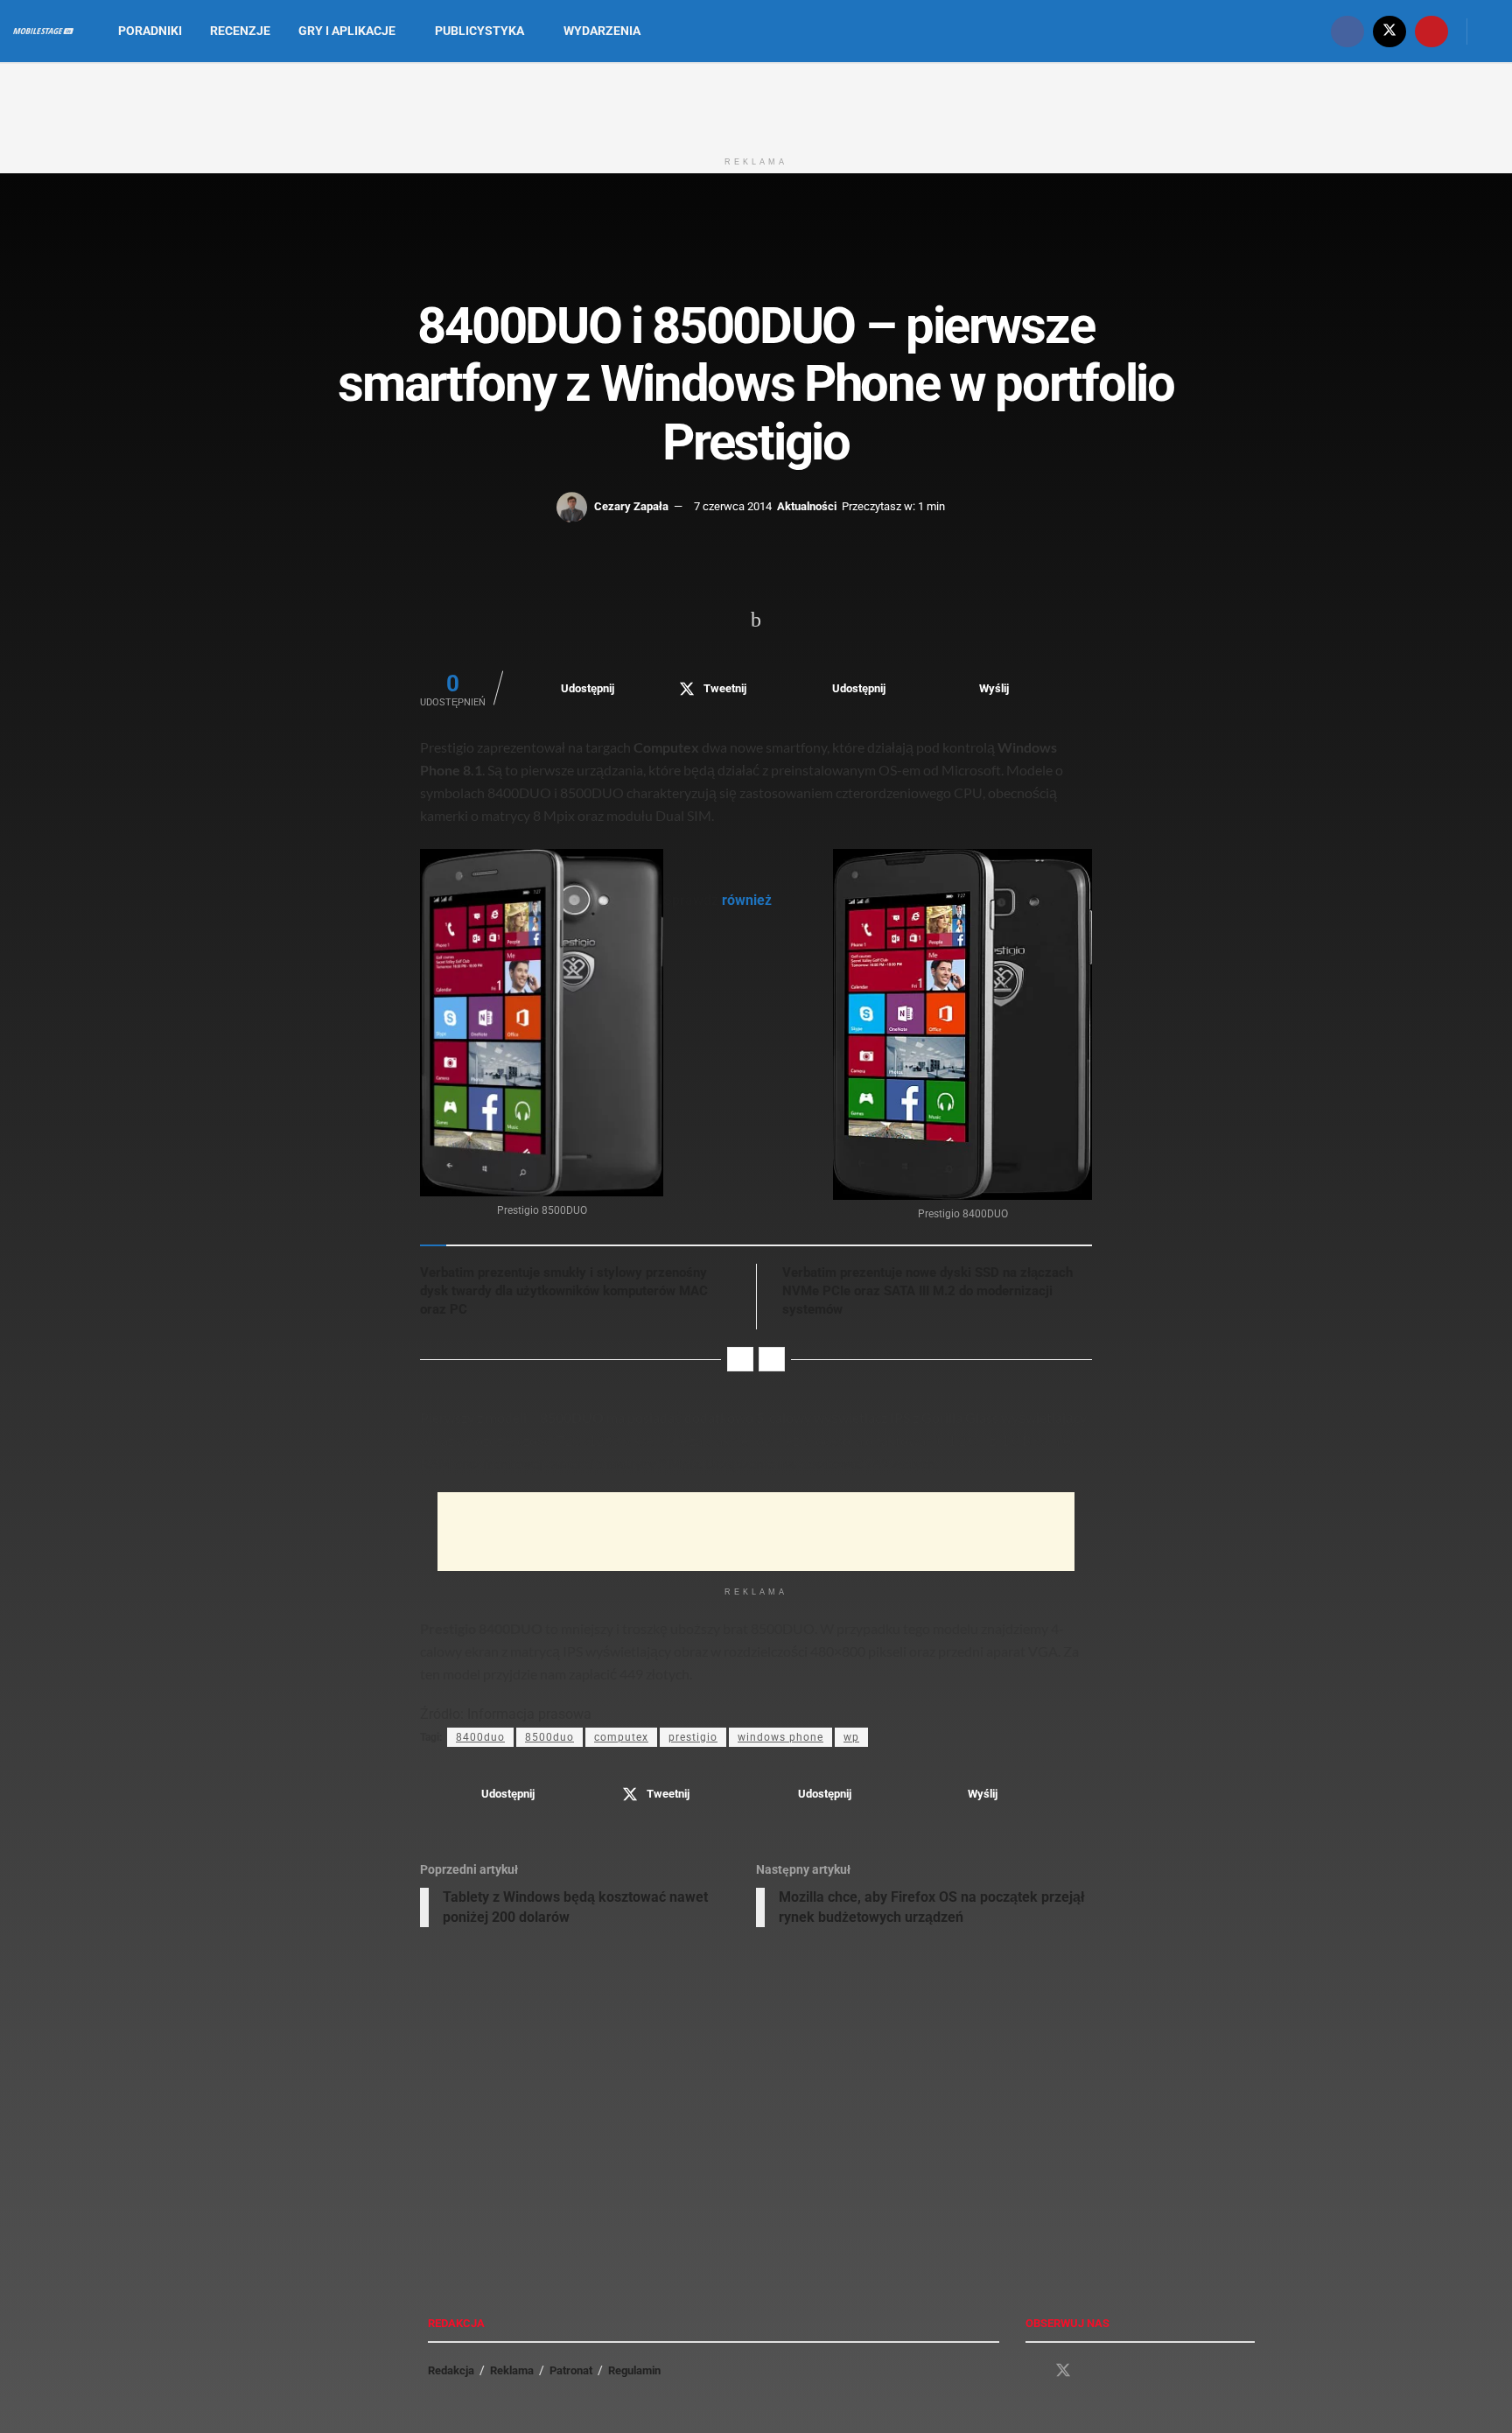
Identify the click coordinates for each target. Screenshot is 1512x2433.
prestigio (693, 1737)
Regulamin (634, 2370)
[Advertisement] (756, 103)
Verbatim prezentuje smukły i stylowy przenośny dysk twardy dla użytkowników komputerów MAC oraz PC (564, 1291)
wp (851, 1737)
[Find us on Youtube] (1431, 31)
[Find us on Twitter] (1389, 31)
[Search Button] (1492, 31)
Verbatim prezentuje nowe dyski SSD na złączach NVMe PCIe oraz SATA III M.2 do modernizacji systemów (927, 1291)
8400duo (480, 1737)
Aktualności (807, 506)
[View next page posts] (772, 1359)
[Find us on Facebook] (1347, 31)
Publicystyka (479, 31)
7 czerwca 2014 (733, 506)
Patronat (571, 2370)
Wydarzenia (602, 31)
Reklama (512, 2370)
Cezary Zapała (631, 506)
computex (621, 1737)
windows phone (780, 1737)
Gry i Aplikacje (347, 31)
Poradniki (150, 31)
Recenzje (240, 31)
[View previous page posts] (740, 1359)
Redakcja (451, 2370)
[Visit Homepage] (43, 32)
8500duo (549, 1737)
